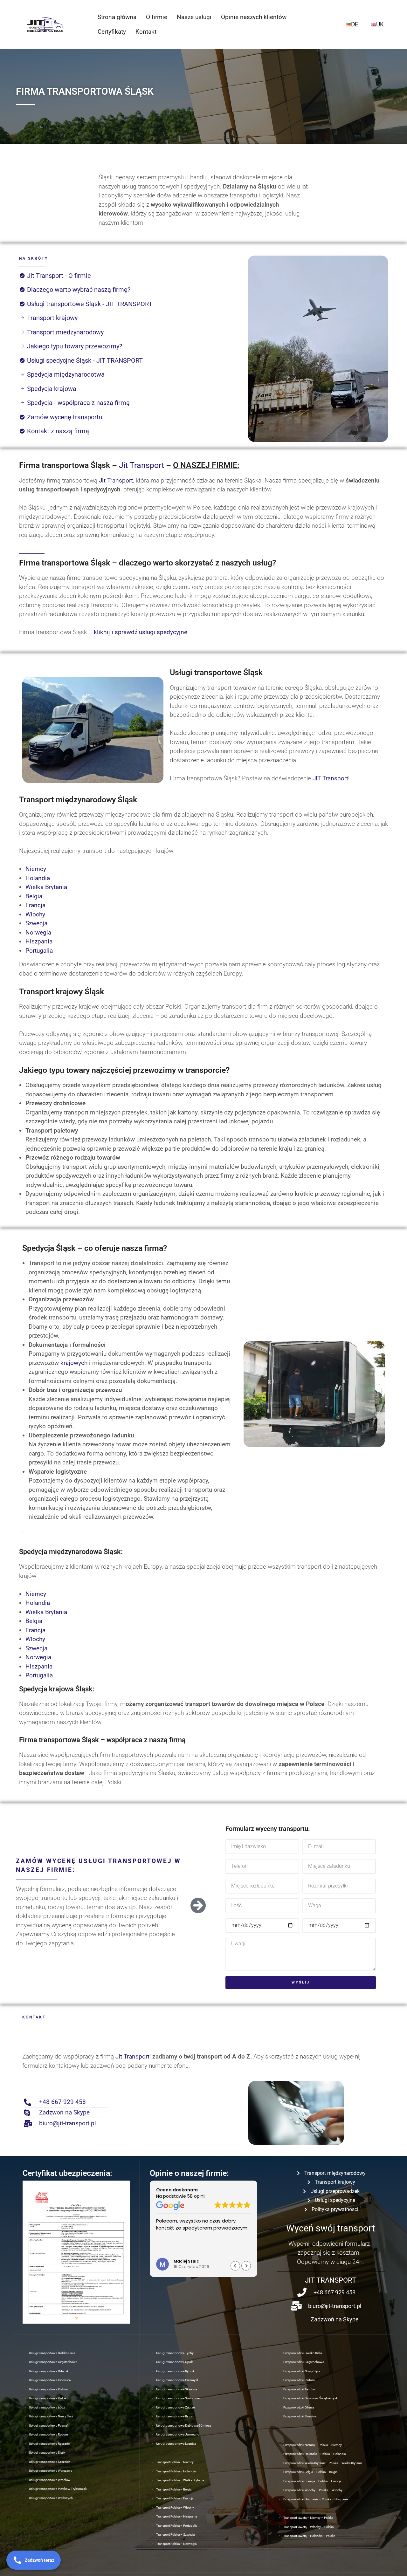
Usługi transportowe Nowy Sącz (51, 2416)
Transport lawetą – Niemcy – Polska (308, 2518)
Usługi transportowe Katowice (50, 2380)
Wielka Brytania (46, 887)
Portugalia (39, 951)
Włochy (35, 914)
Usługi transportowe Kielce (47, 2398)
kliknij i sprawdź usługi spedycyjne (141, 632)
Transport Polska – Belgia (174, 2489)
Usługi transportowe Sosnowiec (178, 2398)
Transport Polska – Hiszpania (176, 2516)
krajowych (74, 1363)
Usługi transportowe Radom (48, 2434)
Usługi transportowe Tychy (175, 2353)
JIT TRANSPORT (331, 2280)
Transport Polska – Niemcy (175, 2462)
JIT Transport (330, 778)
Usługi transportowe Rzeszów (50, 2444)
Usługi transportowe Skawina (176, 2389)
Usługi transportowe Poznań (49, 2425)
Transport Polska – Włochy (175, 2507)
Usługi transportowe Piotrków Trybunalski (58, 2489)
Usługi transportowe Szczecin (50, 2462)
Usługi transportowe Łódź (47, 2407)
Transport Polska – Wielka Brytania (180, 2480)
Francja (35, 905)
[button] (30, 2252)
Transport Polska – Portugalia (177, 2526)
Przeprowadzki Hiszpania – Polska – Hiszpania (316, 2499)
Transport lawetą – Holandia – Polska (309, 2536)
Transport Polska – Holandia (176, 2471)
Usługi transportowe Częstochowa (53, 2362)
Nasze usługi (194, 17)
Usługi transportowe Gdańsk (49, 2371)
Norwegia (38, 932)
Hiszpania (39, 941)
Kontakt (146, 32)
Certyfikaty (112, 32)
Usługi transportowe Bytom (175, 2416)
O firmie (157, 17)
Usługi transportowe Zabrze (175, 2407)
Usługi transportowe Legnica (176, 2444)
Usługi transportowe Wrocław (50, 2480)
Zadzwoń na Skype (64, 2112)
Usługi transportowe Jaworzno (178, 2434)
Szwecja (36, 923)
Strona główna (117, 17)
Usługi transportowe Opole (175, 2362)
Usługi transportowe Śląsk (47, 2453)
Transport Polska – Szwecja (175, 2535)
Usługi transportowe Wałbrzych (51, 2498)
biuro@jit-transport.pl (68, 2123)
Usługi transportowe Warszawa (51, 2471)
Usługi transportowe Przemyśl (177, 2380)
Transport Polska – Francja (175, 2498)
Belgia (34, 896)
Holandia (38, 878)
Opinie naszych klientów (254, 17)
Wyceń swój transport (331, 2228)
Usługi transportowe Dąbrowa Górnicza (183, 2425)
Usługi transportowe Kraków (49, 2389)
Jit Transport (141, 465)
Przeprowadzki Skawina (300, 2416)
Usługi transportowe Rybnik (175, 2371)
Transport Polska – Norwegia (176, 2544)
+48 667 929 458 (62, 2102)
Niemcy (36, 869)
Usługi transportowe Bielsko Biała (52, 2353)
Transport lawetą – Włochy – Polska (308, 2527)
